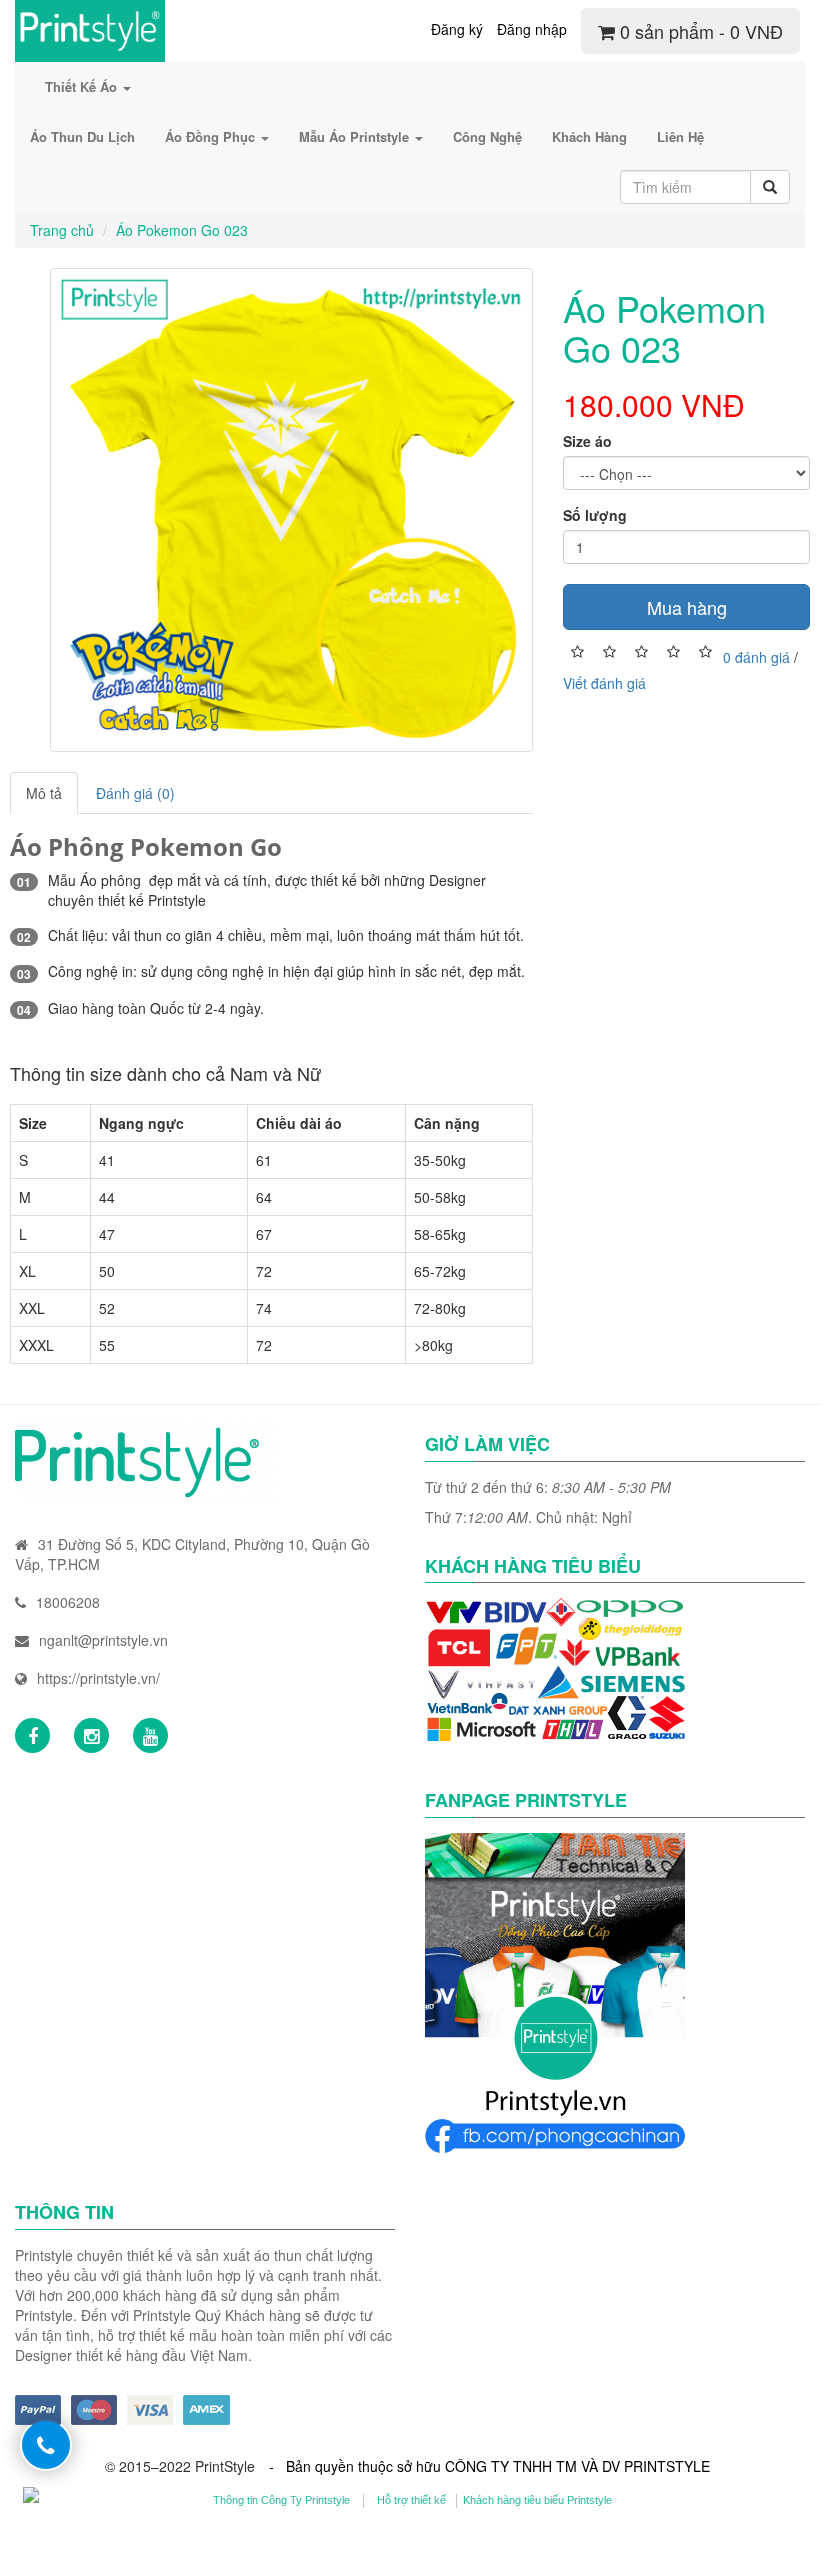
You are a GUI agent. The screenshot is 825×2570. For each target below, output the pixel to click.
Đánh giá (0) (135, 793)
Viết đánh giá (604, 683)
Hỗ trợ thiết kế (411, 2500)
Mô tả (44, 793)
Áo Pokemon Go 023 (182, 230)
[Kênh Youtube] (150, 1735)
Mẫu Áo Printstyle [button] (356, 136)
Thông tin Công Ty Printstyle (281, 2500)
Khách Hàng (589, 136)
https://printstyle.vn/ (98, 1678)
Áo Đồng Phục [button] (212, 136)
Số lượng (595, 515)
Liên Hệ (680, 136)
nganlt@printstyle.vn (103, 1640)
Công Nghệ (487, 136)
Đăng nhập (532, 29)
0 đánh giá (756, 656)
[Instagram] (91, 1735)
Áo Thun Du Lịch (82, 136)
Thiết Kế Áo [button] (83, 86)
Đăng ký (457, 29)
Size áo (587, 441)
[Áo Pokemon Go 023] (291, 509)
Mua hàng (687, 607)
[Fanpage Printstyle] (32, 1735)
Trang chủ (62, 230)
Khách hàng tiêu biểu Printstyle (537, 2500)
